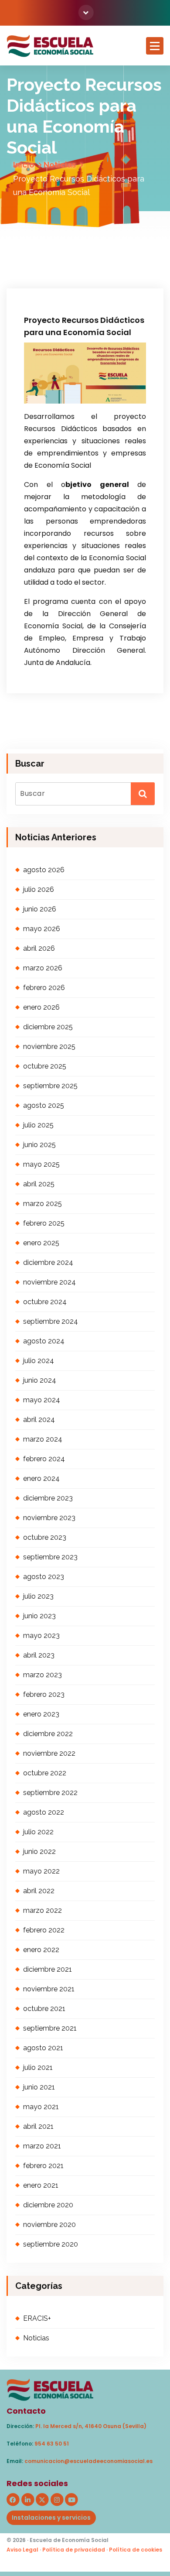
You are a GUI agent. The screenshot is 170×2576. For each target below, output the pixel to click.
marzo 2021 (42, 2146)
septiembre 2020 (51, 2244)
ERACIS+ (37, 2318)
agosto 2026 (44, 870)
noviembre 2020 (49, 2225)
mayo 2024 (42, 1400)
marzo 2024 (43, 1439)
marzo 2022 (42, 1910)
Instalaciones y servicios (51, 2518)
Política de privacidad (74, 2550)
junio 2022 (39, 1851)
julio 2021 (38, 2067)
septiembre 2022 (50, 1793)
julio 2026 (39, 889)
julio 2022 (38, 1832)
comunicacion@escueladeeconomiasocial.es (88, 2461)
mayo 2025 (41, 1164)
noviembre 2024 (49, 1282)
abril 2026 (39, 948)
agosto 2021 (43, 2048)
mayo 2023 (41, 1636)
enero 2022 (41, 1950)
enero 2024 (41, 1478)
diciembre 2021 (48, 1969)
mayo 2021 (41, 2107)
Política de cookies (136, 2550)
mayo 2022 (41, 1871)
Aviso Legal (22, 2550)
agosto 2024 (44, 1341)
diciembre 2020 (48, 2205)
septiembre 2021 (50, 2028)
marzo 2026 (43, 968)
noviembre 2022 (49, 1753)
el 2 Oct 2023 (51, 247)
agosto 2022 (44, 1812)
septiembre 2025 (50, 1086)
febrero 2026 (44, 988)
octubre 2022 (45, 1773)
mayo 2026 (42, 929)
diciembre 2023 (48, 1498)
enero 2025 (41, 1243)
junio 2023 (39, 1616)
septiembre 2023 (50, 1557)
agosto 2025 (44, 1105)
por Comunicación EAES (62, 259)
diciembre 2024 (48, 1262)
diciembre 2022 (48, 1734)
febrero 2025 (44, 1223)
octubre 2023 (45, 1537)
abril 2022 (39, 1891)
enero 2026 (41, 1007)
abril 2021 (38, 2126)
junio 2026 (40, 909)
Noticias (60, 165)
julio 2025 (38, 1125)
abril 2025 (39, 1184)
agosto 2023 (44, 1577)
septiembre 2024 (51, 1321)
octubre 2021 (44, 2009)
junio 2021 (39, 2087)
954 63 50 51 (52, 2444)
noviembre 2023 (49, 1518)
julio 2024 (39, 1361)
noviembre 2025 (49, 1046)
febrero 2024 (44, 1459)
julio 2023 (38, 1596)
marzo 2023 (42, 1675)
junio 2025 (39, 1145)
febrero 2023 (44, 1694)
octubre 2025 (45, 1066)
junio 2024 (40, 1380)
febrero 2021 (43, 2166)
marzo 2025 (42, 1204)
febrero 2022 (44, 1930)
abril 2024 (39, 1420)
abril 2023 (39, 1655)
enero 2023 (41, 1714)
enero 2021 (41, 2185)
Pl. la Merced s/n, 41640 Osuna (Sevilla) (91, 2426)
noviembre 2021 (49, 1989)
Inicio (24, 165)
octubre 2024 (45, 1302)
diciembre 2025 (48, 1027)
